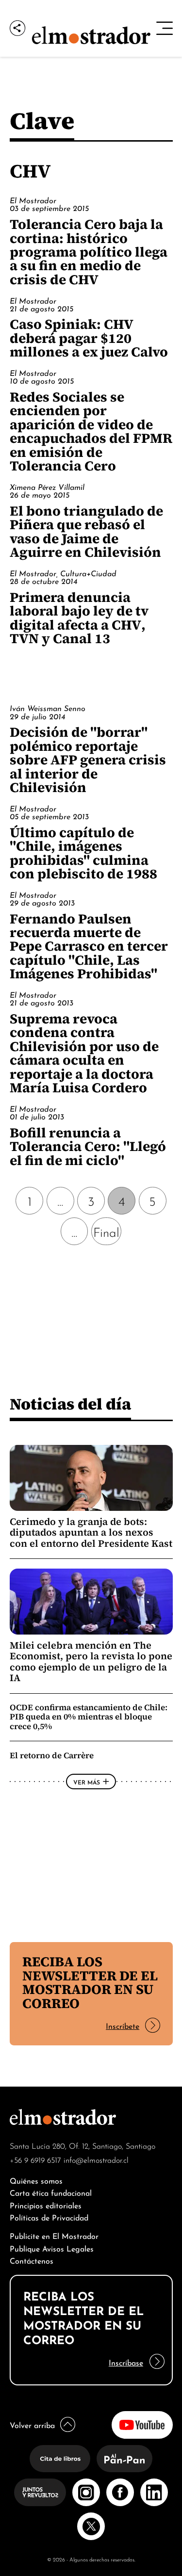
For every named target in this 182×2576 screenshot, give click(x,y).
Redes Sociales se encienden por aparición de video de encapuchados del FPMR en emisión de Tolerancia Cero (91, 431)
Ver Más (87, 1782)
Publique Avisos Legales (52, 2248)
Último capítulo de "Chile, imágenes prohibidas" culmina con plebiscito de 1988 (83, 853)
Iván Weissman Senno (48, 708)
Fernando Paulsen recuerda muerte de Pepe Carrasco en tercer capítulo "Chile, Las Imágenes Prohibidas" (89, 946)
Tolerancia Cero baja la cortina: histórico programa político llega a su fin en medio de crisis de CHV (89, 252)
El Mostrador (33, 200)
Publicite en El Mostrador (54, 2235)
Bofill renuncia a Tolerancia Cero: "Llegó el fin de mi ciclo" (88, 1146)
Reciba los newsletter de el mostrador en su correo (90, 1982)
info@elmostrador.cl (96, 2159)
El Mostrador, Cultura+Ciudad (63, 573)
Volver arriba (32, 2424)
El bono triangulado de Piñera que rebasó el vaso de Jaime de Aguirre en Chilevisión (86, 531)
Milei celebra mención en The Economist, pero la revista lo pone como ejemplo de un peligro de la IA (91, 1661)
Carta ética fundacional (51, 2192)
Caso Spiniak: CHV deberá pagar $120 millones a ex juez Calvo (89, 338)
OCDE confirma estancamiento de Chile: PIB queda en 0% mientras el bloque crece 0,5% (89, 1717)
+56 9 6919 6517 (35, 2159)
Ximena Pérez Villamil (47, 486)
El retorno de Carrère (52, 1755)
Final (106, 1231)
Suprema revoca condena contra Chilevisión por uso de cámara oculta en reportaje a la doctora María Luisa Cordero (84, 1053)
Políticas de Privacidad (49, 2217)
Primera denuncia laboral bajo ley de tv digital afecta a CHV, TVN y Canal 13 (79, 618)
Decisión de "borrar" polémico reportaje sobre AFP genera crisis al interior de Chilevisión (88, 760)
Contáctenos (32, 2260)
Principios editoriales (46, 2205)
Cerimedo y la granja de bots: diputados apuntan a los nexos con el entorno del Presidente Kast (91, 1532)
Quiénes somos (36, 2180)
